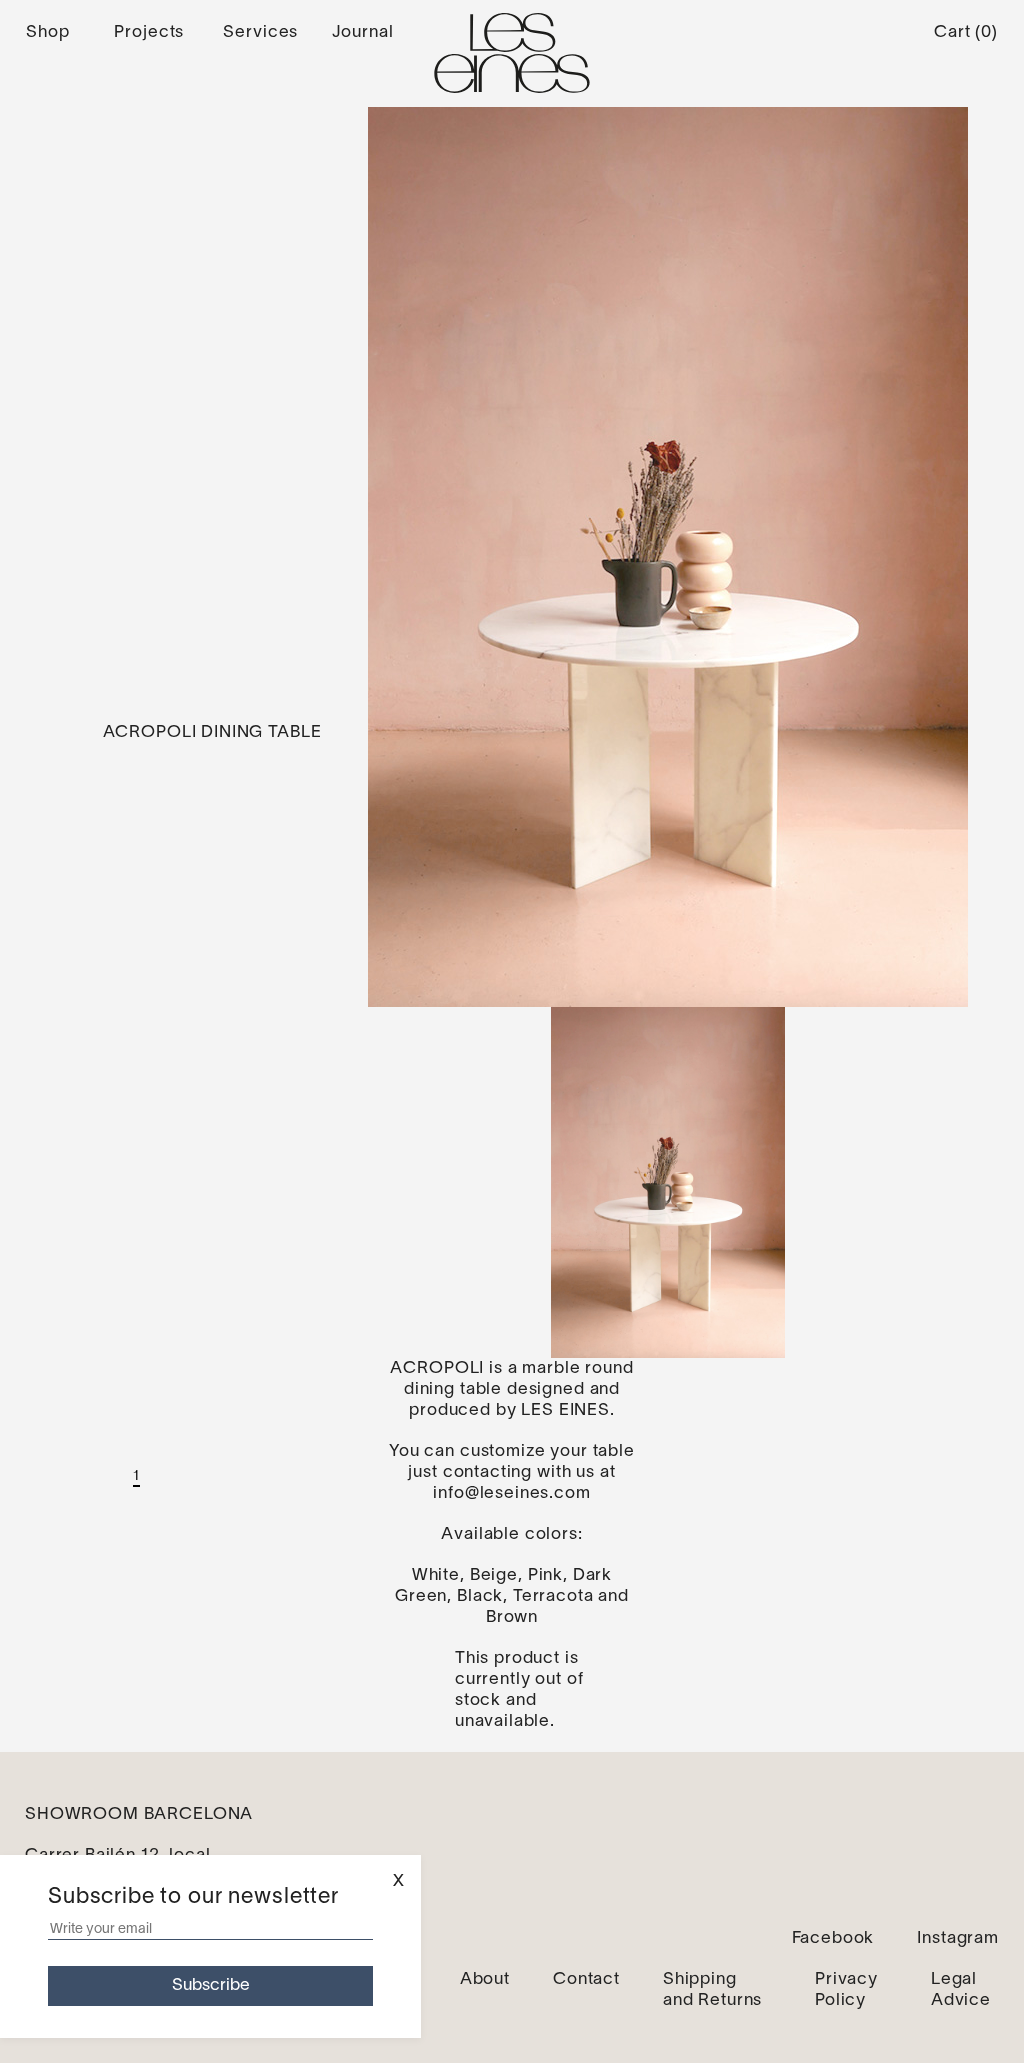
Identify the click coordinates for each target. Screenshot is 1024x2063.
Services (260, 32)
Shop (47, 32)
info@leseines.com (511, 1493)
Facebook (833, 1938)
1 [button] (136, 1476)
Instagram (958, 1938)
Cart (966, 32)
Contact (586, 1979)
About (485, 1979)
